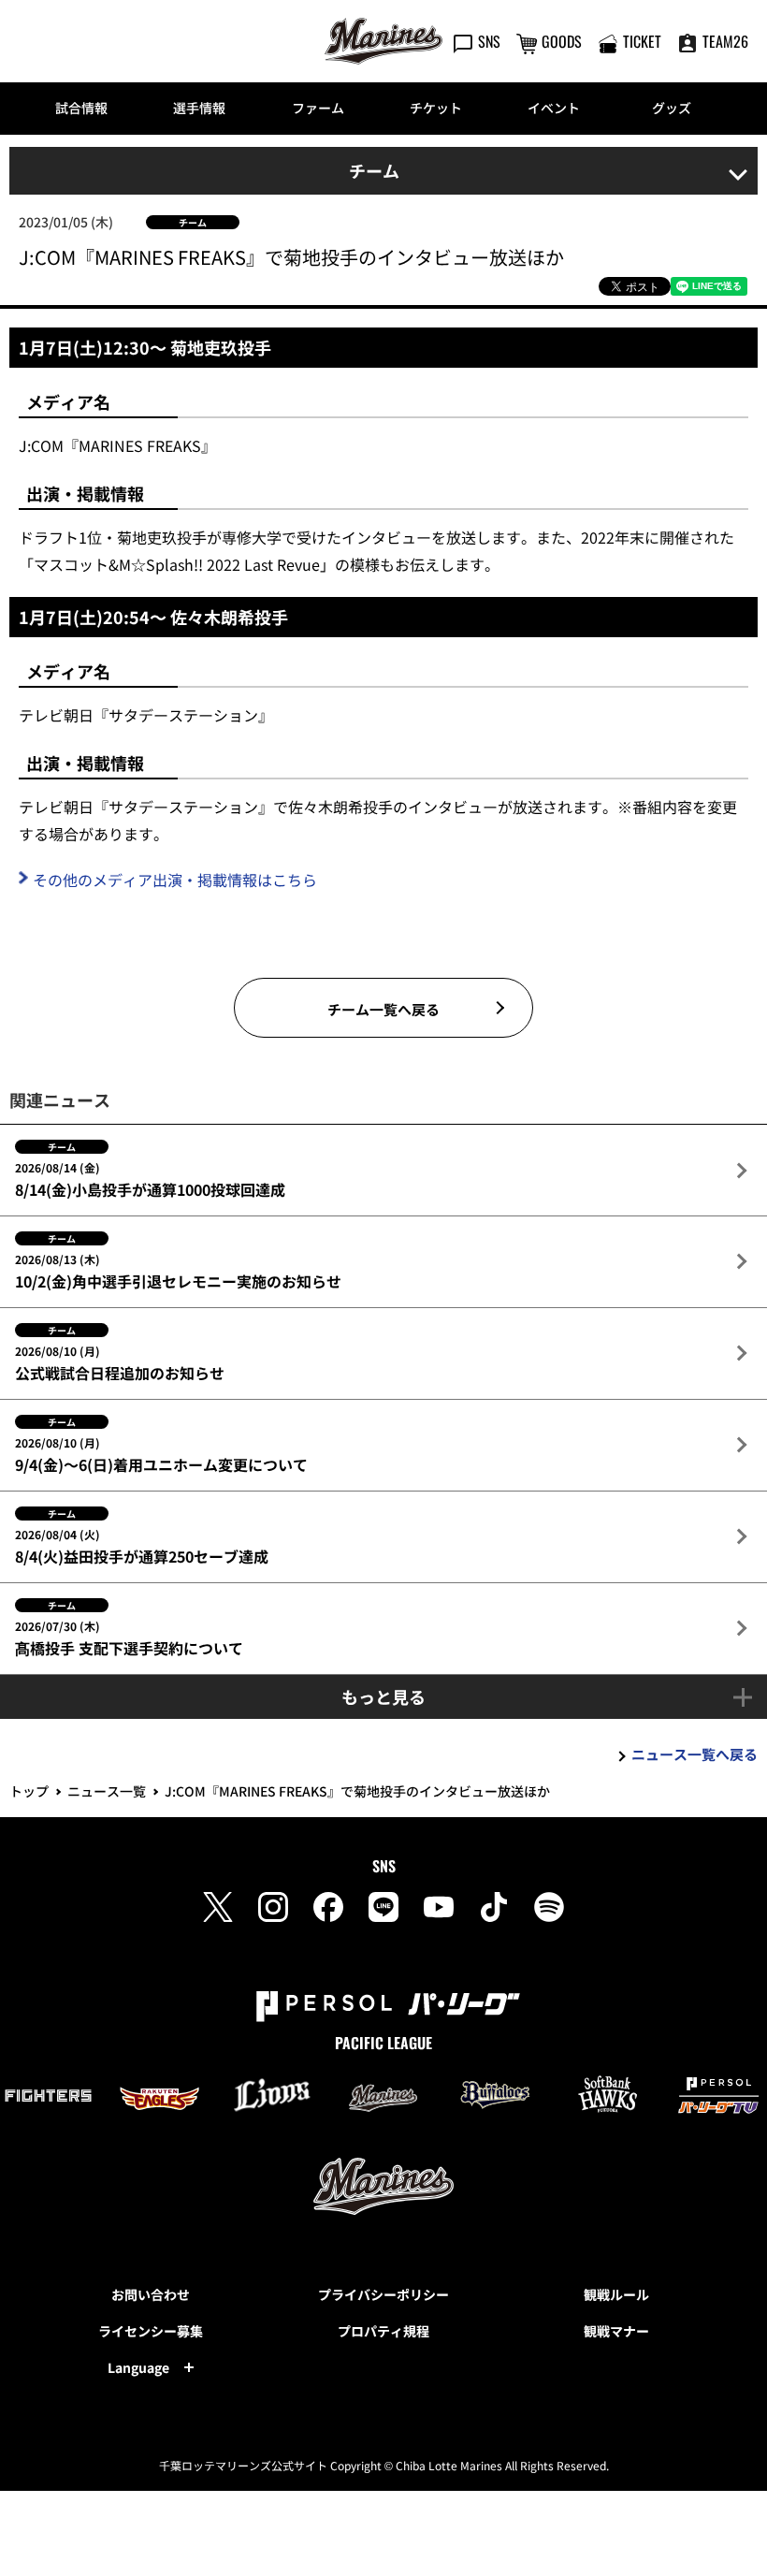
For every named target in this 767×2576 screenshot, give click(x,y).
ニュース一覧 (107, 1791)
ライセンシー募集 (151, 2331)
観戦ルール (616, 2294)
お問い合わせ (151, 2294)
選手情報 (199, 108)
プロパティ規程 (383, 2331)
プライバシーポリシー (383, 2294)
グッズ (672, 108)
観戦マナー (616, 2331)
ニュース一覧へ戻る (695, 1754)
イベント (554, 108)
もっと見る (383, 1696)
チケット (436, 108)
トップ (29, 1791)
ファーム (318, 108)
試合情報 (81, 108)
